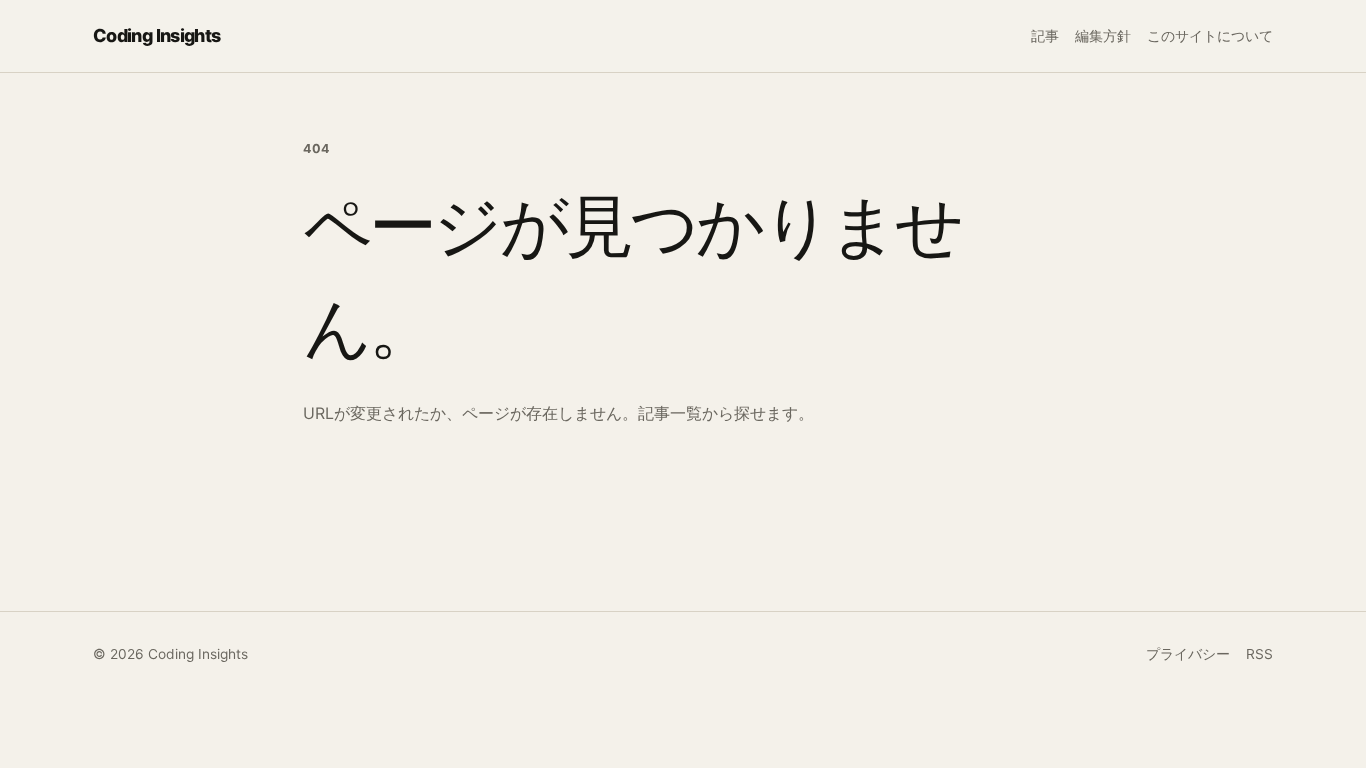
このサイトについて (1210, 35)
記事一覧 (670, 413)
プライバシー (1188, 654)
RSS (1259, 654)
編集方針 (1103, 35)
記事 (1045, 35)
